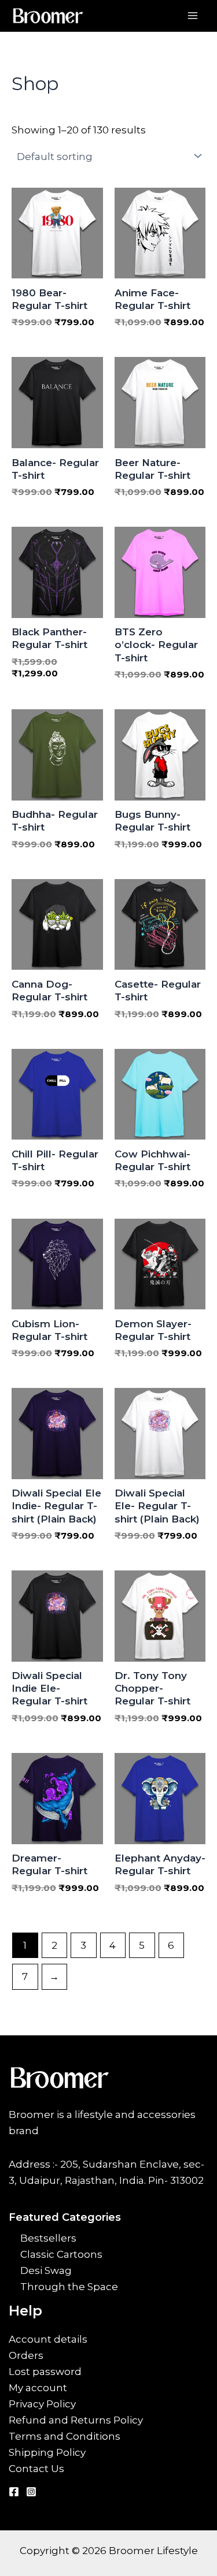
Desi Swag (46, 2270)
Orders (26, 2355)
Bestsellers (48, 2238)
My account (38, 2388)
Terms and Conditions (65, 2436)
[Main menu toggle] (193, 16)
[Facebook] (14, 2492)
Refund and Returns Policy (76, 2420)
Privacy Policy (42, 2404)
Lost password (45, 2372)
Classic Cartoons (61, 2254)
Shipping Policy (47, 2452)
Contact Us (36, 2469)
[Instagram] (31, 2492)
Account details (48, 2339)
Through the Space (69, 2287)
